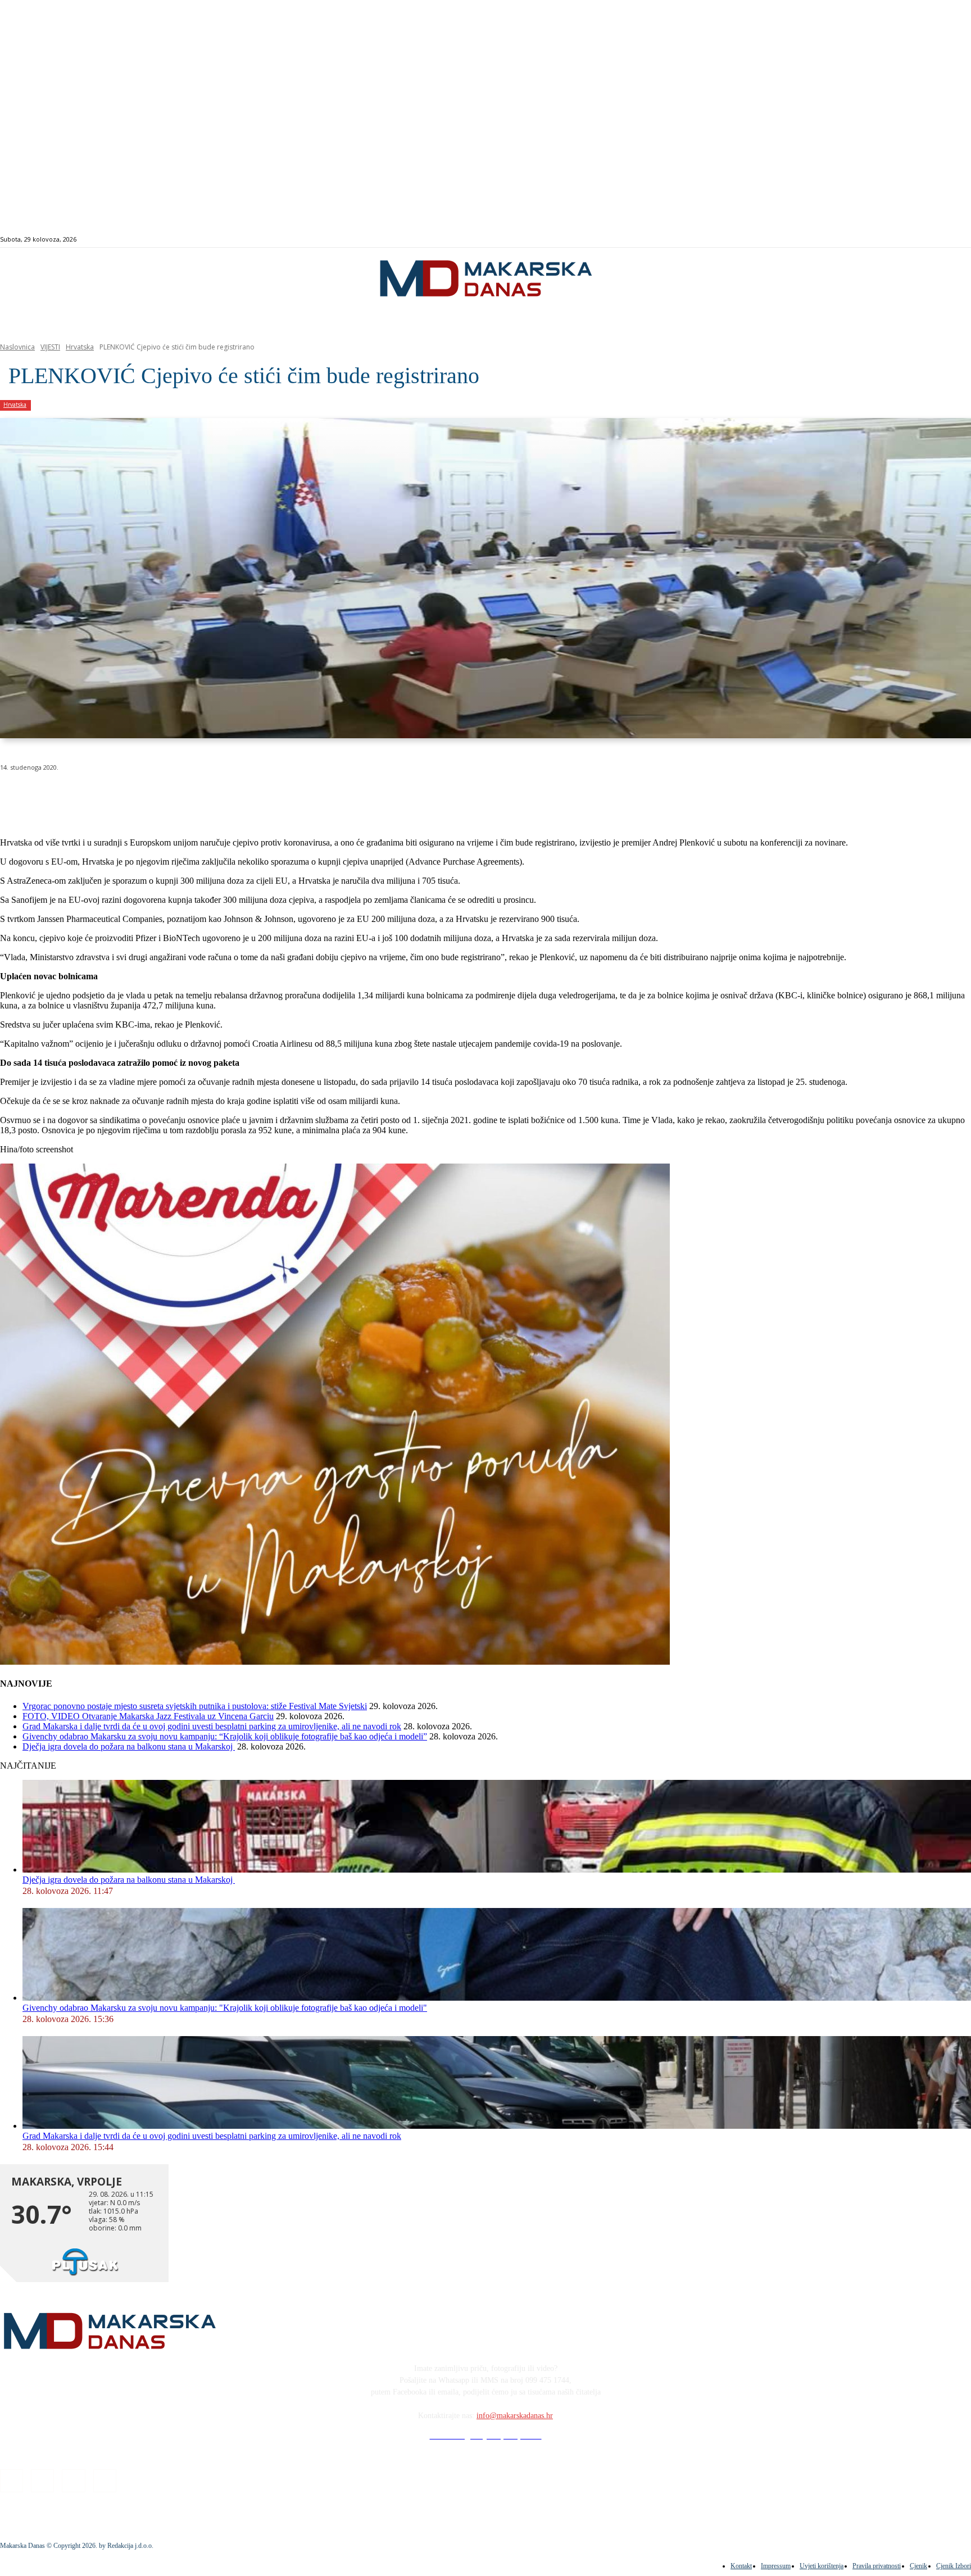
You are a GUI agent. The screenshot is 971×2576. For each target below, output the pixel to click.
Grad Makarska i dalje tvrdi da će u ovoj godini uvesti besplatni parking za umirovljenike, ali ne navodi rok (212, 1726)
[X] (139, 796)
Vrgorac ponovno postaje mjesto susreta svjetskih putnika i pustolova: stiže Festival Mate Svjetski (195, 1706)
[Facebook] (903, 240)
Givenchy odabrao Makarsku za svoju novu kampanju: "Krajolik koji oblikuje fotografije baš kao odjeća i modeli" (225, 2008)
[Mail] (929, 240)
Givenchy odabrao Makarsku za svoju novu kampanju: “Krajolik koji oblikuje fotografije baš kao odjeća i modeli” (225, 1736)
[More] (301, 796)
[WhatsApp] (180, 796)
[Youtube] (941, 240)
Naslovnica (17, 347)
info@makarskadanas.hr (515, 2416)
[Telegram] (260, 796)
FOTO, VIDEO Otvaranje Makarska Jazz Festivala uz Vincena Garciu (148, 1716)
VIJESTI (50, 347)
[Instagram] (916, 240)
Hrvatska (80, 347)
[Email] (220, 796)
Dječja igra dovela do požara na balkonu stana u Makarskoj (129, 1746)
